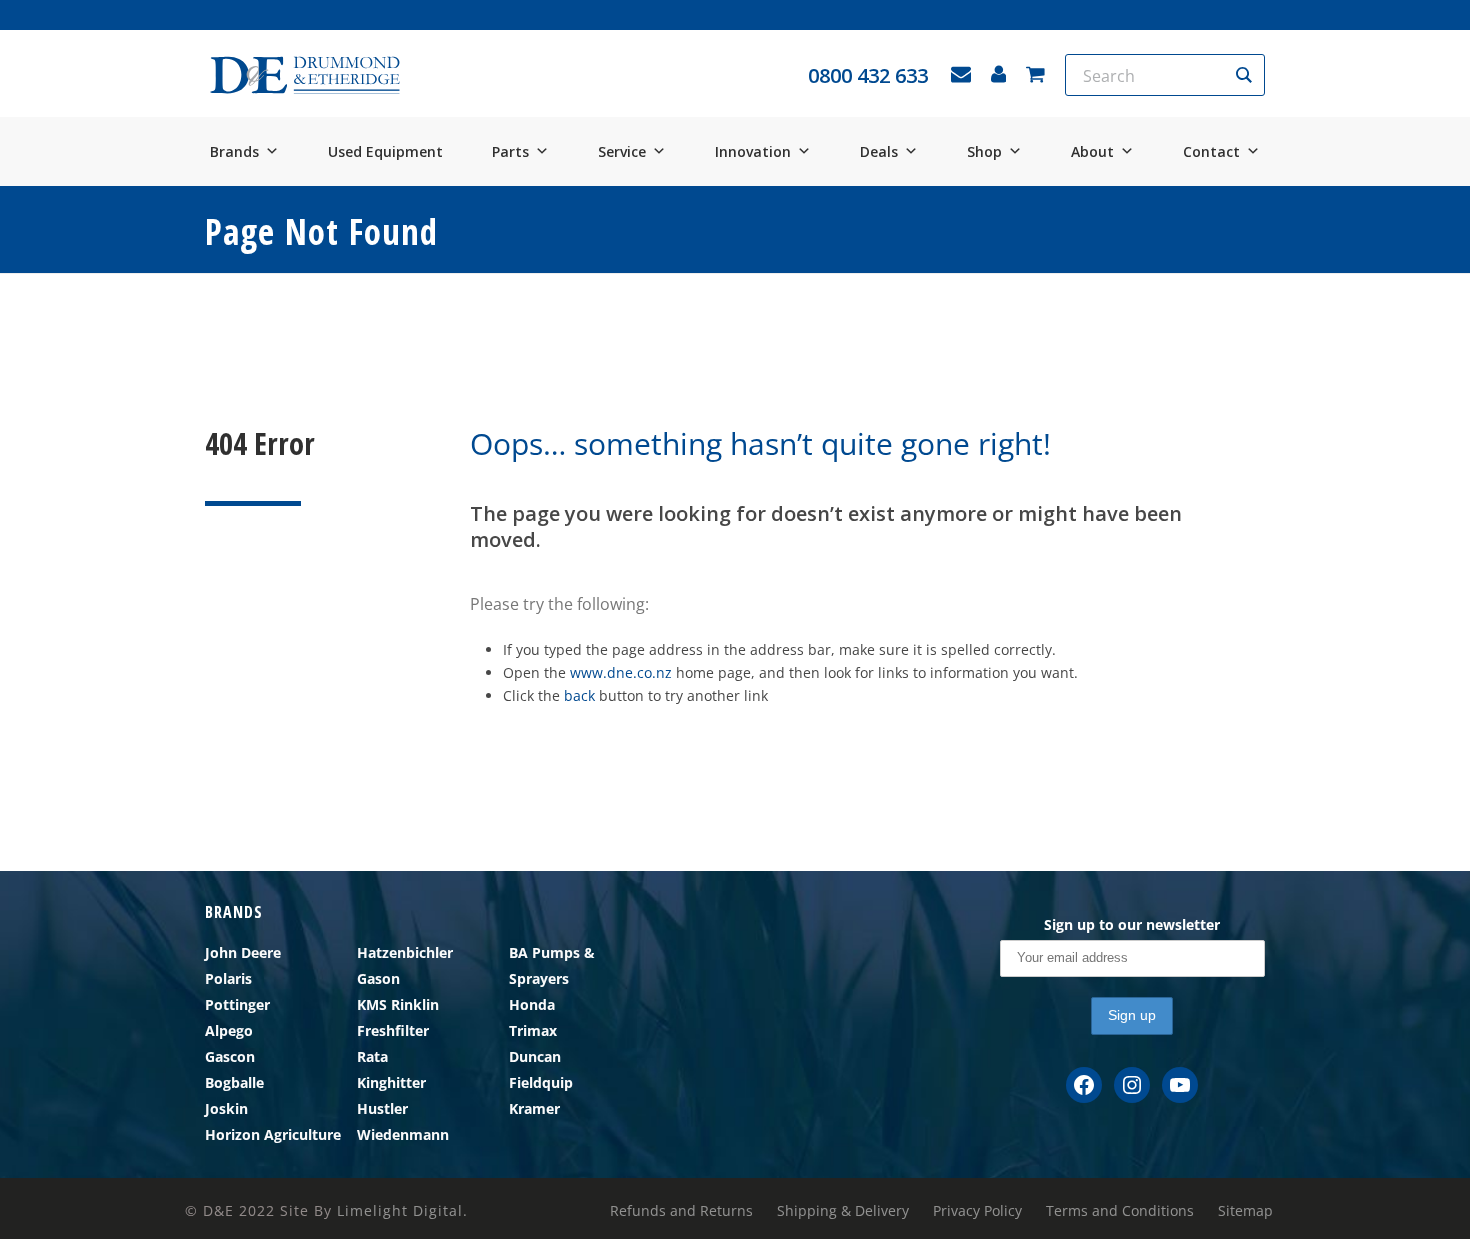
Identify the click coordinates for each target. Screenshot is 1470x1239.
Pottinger (237, 1004)
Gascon (230, 1056)
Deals (879, 151)
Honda (532, 1004)
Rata (372, 1056)
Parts (510, 151)
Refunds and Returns (681, 1211)
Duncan (535, 1056)
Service (622, 151)
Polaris (228, 978)
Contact (1211, 151)
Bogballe (234, 1082)
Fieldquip (541, 1082)
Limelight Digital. (402, 1210)
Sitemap (1245, 1211)
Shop (984, 151)
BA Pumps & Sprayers (552, 965)
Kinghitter (391, 1082)
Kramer (534, 1108)
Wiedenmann (403, 1134)
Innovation (753, 151)
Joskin (226, 1108)
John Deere (243, 952)
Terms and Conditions (1120, 1211)
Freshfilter (393, 1030)
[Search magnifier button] (1244, 75)
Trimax (533, 1030)
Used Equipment (385, 151)
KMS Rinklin (398, 1004)
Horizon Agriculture (273, 1134)
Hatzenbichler (405, 952)
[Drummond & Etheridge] (305, 75)
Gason (378, 978)
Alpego (229, 1030)
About (1092, 151)
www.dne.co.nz (621, 672)
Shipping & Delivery (843, 1211)
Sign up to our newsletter (1132, 924)
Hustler (382, 1108)
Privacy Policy (977, 1211)
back (579, 695)
